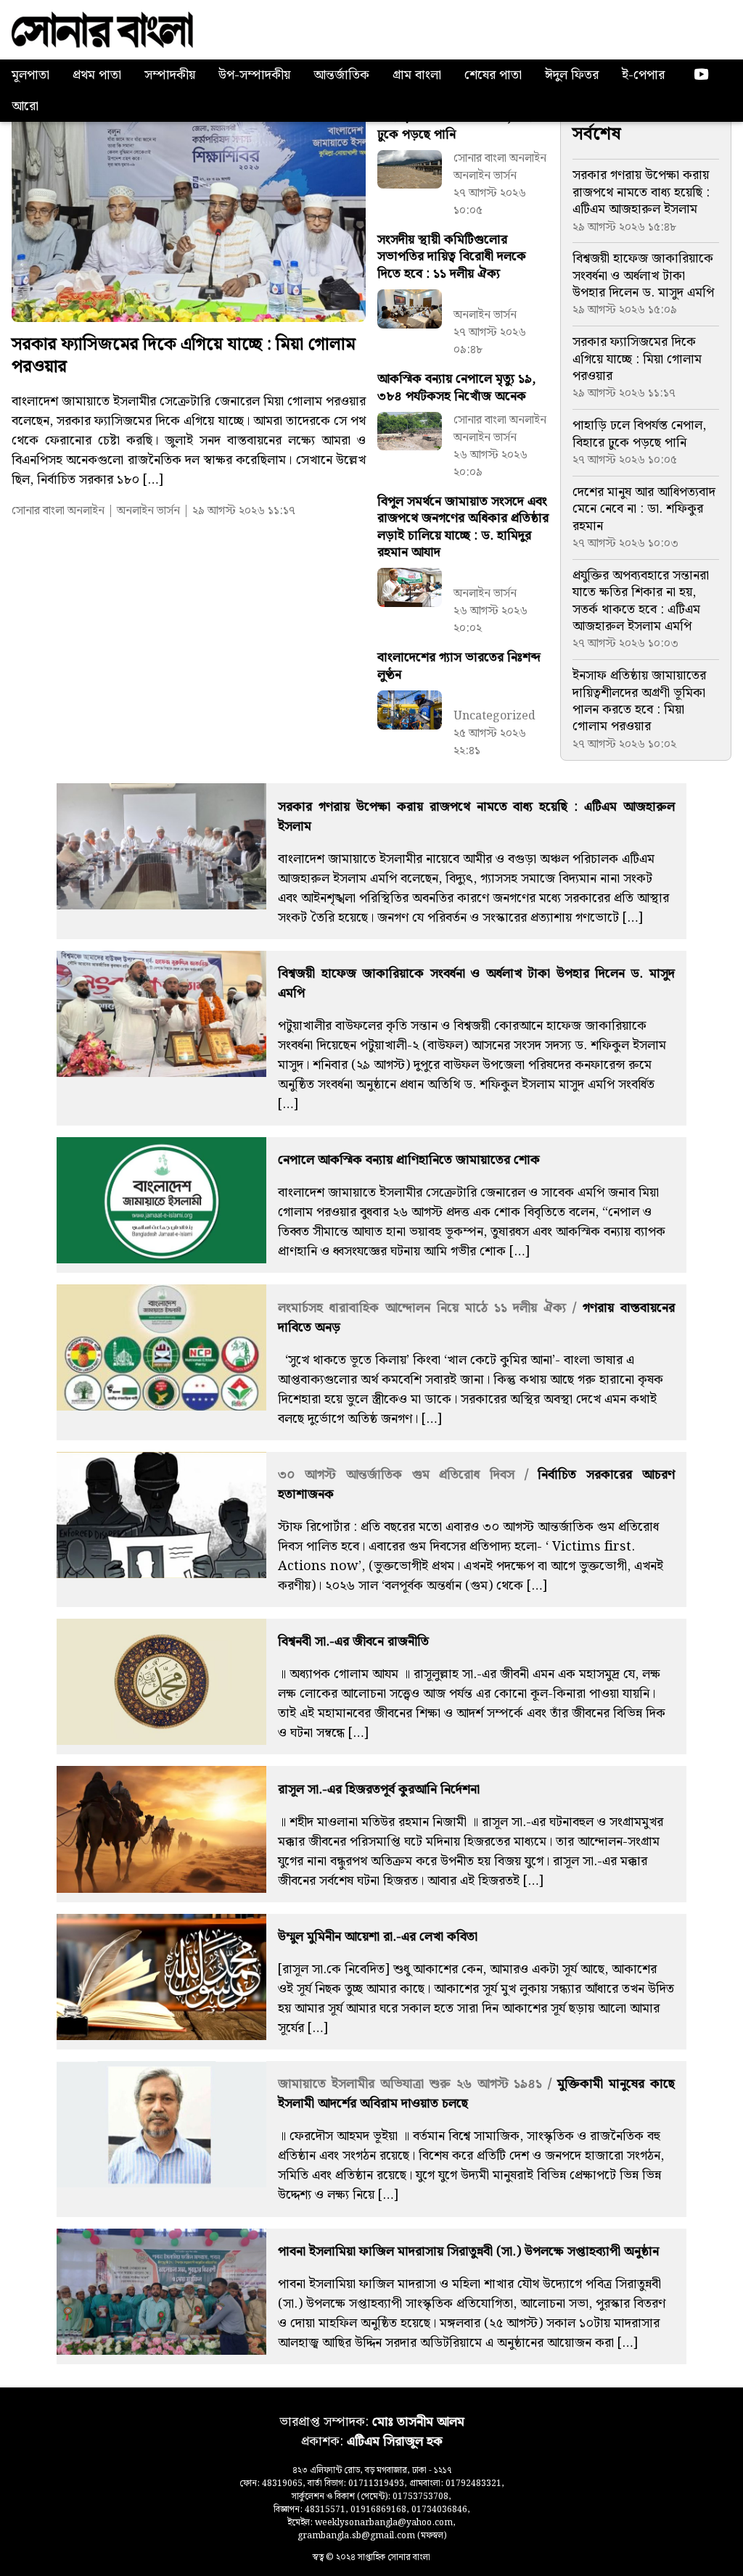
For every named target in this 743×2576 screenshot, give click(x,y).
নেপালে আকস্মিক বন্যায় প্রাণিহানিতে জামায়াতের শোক (409, 1160)
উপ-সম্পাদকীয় (254, 75)
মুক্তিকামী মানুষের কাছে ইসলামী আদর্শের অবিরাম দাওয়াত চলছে (476, 2094)
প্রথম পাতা (97, 75)
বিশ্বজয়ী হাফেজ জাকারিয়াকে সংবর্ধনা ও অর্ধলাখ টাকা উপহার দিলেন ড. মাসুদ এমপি (643, 276)
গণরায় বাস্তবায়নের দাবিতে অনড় (476, 1318)
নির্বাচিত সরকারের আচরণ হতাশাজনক (476, 1485)
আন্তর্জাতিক (341, 75)
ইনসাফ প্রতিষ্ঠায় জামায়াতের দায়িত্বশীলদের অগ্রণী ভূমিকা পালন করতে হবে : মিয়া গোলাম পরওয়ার (639, 701)
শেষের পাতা (493, 75)
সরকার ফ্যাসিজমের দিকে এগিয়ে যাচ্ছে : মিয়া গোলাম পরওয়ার (184, 356)
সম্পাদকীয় (170, 75)
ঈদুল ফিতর (572, 75)
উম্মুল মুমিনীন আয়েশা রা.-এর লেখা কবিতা (378, 1937)
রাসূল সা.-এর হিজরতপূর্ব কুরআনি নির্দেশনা (379, 1789)
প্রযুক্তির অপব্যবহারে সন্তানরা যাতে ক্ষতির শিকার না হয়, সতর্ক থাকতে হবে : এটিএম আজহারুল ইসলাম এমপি (641, 601)
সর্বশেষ (597, 134)
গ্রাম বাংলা (417, 75)
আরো (25, 106)
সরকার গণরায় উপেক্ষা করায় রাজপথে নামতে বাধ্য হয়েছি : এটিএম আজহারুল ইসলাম (641, 192)
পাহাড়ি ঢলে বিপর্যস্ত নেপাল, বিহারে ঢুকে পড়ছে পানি (639, 434)
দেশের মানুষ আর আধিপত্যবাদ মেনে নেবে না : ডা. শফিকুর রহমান (644, 509)
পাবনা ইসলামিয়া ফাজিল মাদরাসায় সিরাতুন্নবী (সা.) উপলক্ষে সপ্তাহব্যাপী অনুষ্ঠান (468, 2251)
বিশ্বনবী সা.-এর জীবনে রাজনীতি (353, 1642)
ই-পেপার (643, 75)
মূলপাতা (30, 75)
